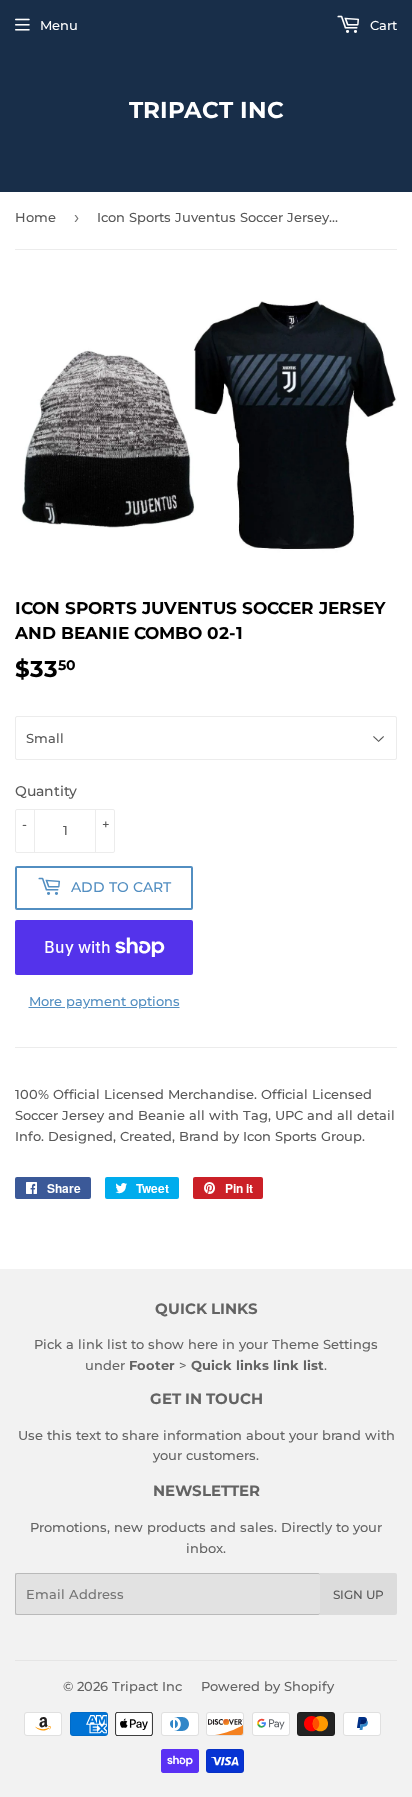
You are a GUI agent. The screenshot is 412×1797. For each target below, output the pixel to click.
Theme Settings (325, 1344)
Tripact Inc (206, 110)
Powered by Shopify (267, 1686)
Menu (59, 25)
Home (35, 217)
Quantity (46, 791)
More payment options (104, 1001)
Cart (381, 25)
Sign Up (358, 1594)
